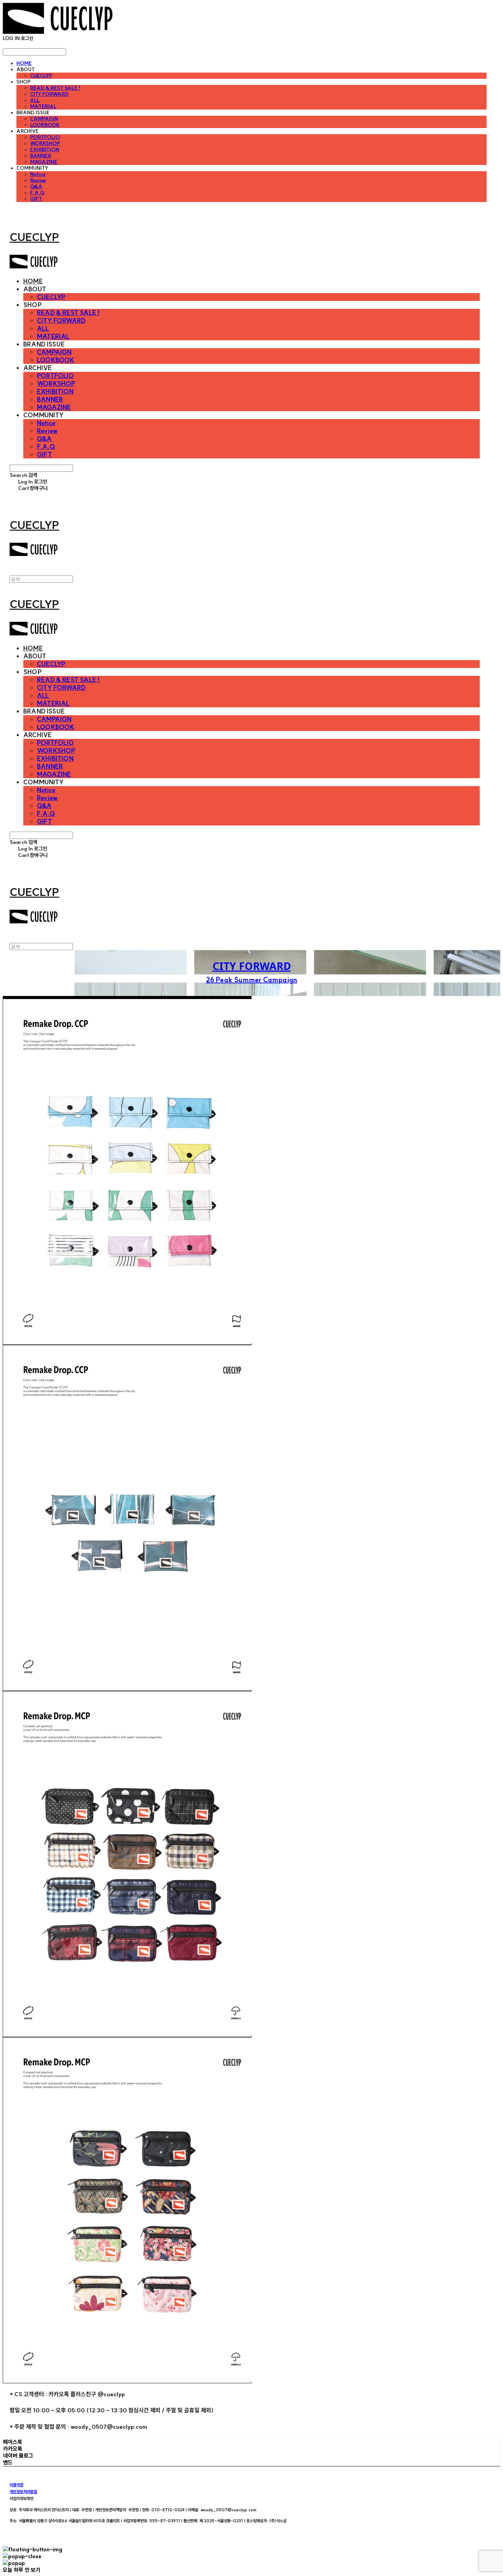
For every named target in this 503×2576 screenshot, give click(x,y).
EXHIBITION (45, 150)
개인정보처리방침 (23, 2492)
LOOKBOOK (45, 125)
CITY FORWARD (49, 94)
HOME (24, 63)
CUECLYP (41, 76)
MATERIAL (43, 106)
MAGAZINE (44, 162)
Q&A (36, 187)
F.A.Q (37, 193)
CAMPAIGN (44, 119)
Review (38, 180)
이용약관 (16, 2485)
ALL (35, 100)
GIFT (36, 199)
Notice (38, 174)
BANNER (41, 156)
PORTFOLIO (45, 137)
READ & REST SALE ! (55, 88)
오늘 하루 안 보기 (22, 2570)
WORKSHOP (45, 143)
